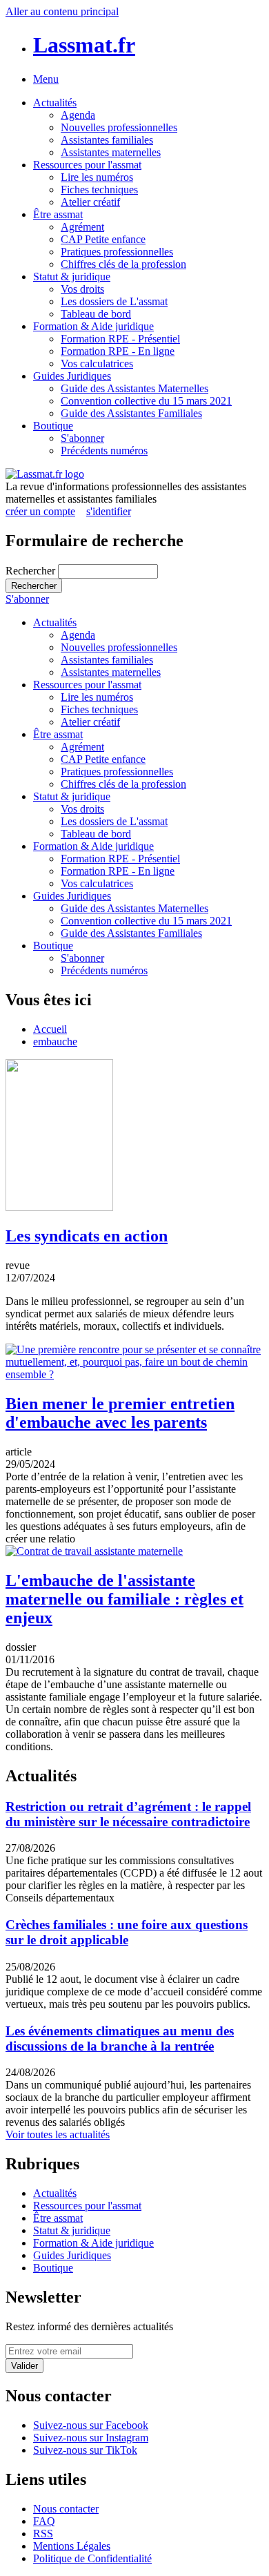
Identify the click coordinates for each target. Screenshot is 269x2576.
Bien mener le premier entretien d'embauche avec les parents (120, 1413)
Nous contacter (66, 2509)
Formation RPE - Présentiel (120, 339)
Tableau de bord (96, 314)
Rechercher (32, 571)
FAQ (44, 2521)
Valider (24, 2366)
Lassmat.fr (84, 45)
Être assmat (58, 214)
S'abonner (82, 438)
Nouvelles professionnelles (119, 127)
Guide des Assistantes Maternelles (134, 388)
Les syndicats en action (87, 1236)
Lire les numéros (97, 177)
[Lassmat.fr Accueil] (45, 474)
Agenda (78, 115)
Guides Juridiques (72, 376)
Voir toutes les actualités (58, 2134)
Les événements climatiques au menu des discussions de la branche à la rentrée (120, 2038)
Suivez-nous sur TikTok (85, 2450)
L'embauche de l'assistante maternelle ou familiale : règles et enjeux (124, 1599)
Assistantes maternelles (111, 152)
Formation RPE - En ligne (118, 351)
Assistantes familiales (107, 140)
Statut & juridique (72, 277)
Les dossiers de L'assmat (114, 301)
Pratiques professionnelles (117, 252)
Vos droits (82, 289)
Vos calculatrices (97, 364)
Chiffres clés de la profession (123, 264)
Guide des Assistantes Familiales (131, 413)
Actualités (55, 103)
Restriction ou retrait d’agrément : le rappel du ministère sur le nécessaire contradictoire (128, 1814)
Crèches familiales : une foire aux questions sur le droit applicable (127, 1932)
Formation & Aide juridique (93, 326)
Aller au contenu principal (62, 11)
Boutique (53, 426)
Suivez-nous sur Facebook (91, 2425)
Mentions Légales (72, 2546)
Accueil (50, 1029)
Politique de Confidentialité (92, 2558)
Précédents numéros (104, 451)
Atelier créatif (90, 202)
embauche (55, 1042)
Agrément (82, 227)
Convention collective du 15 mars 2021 (146, 401)
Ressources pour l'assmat (87, 165)
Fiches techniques (99, 190)
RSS (43, 2534)
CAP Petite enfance (103, 239)
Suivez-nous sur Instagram (91, 2438)
